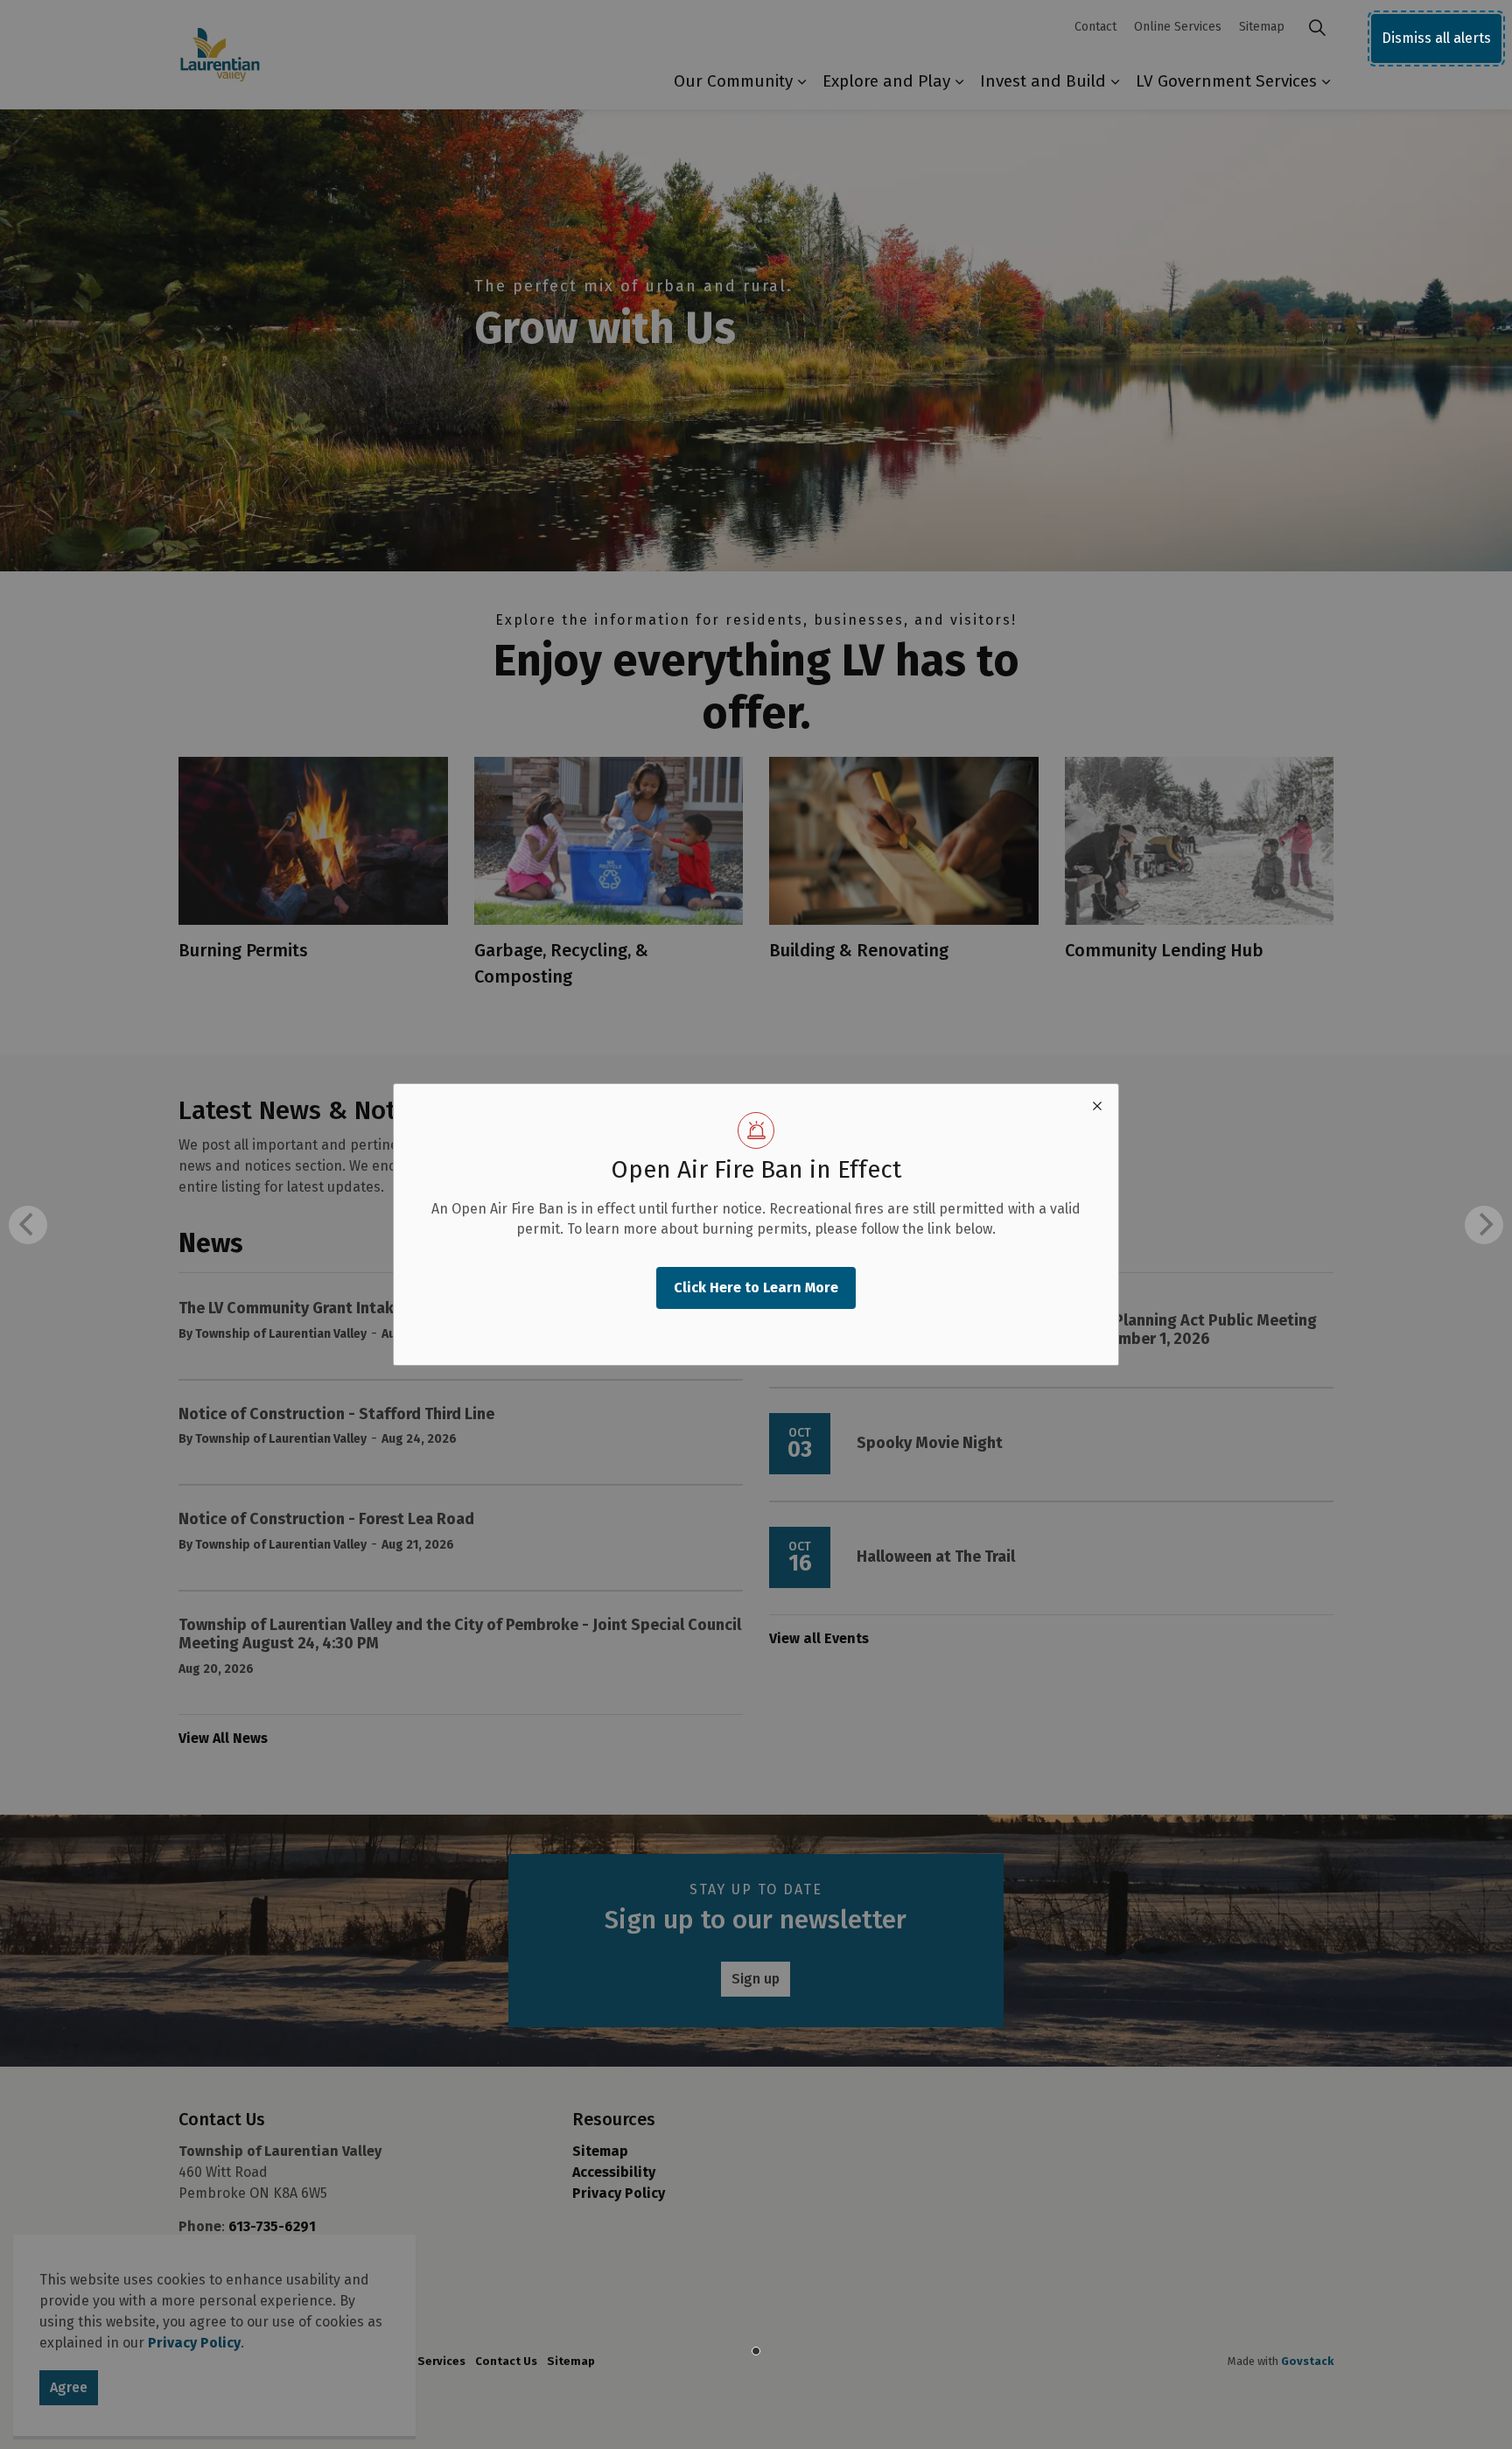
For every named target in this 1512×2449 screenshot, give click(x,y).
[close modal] (1097, 1105)
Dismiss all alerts (1436, 38)
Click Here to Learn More (756, 1287)
